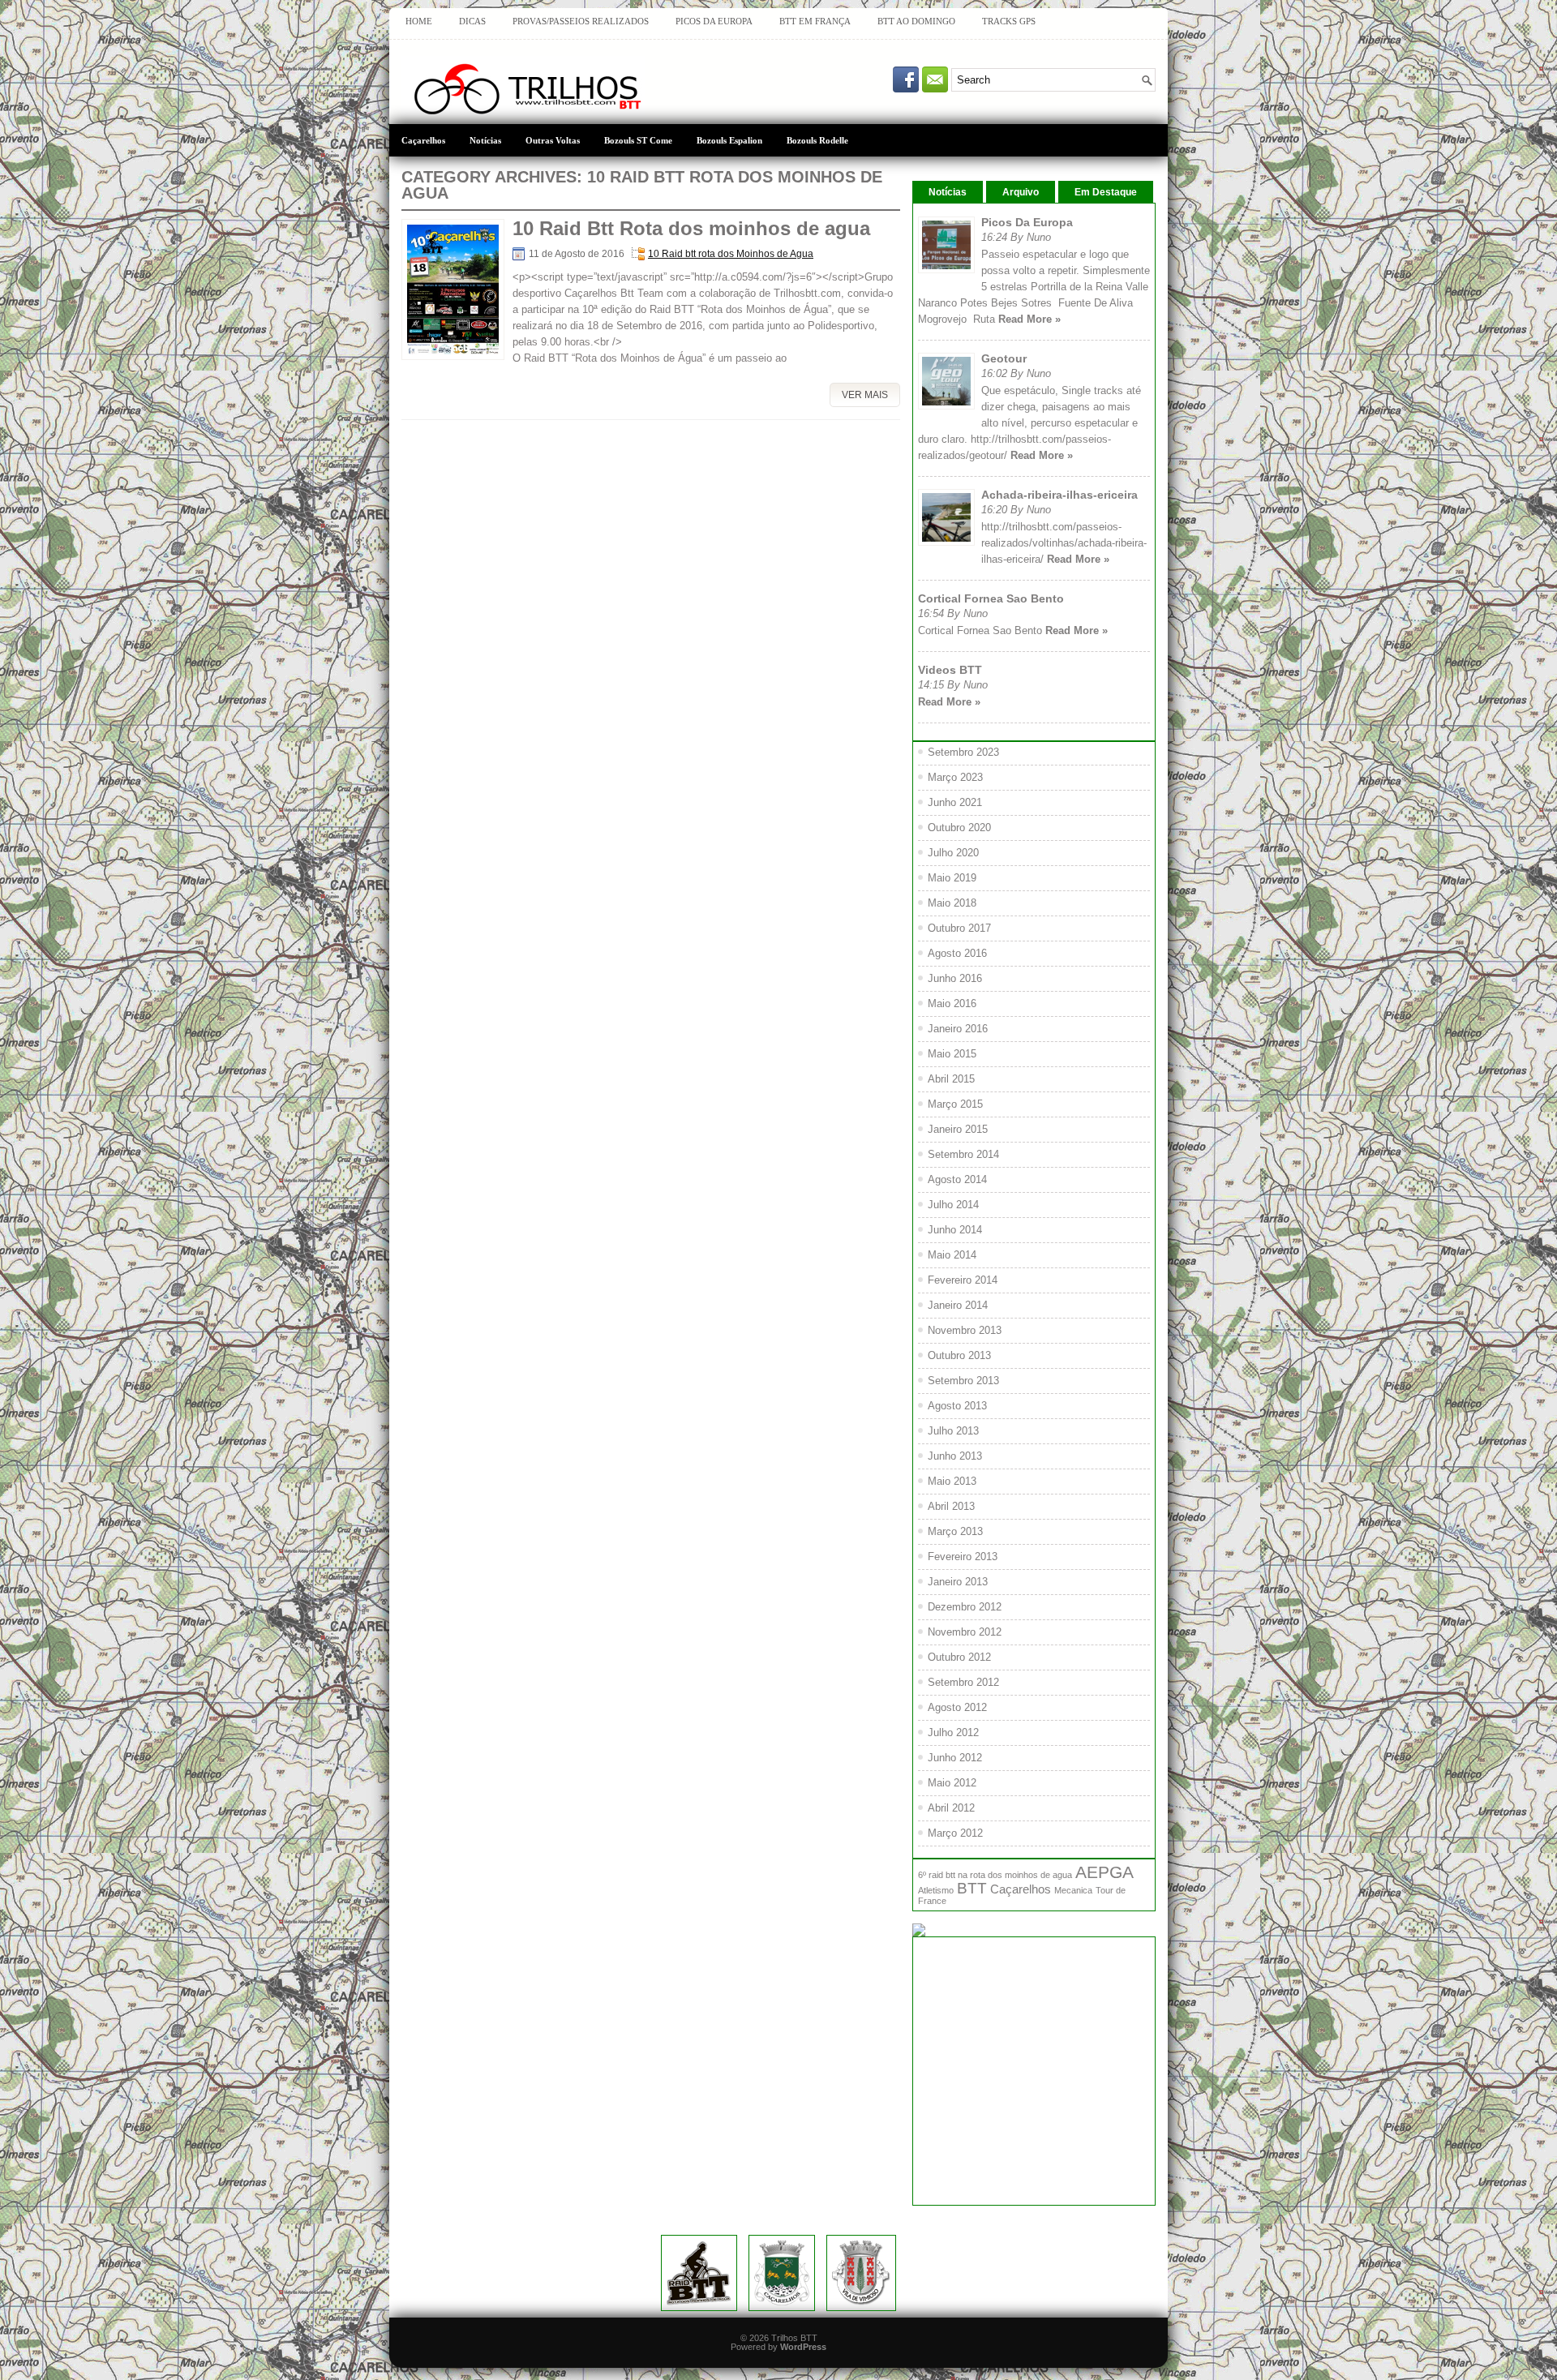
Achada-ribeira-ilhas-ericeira (1059, 495)
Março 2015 (955, 1104)
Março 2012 (955, 1833)
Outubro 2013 (959, 1355)
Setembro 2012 (963, 1682)
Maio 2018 (952, 903)
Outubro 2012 (959, 1657)
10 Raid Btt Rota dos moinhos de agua (691, 228)
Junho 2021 (955, 802)
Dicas (472, 21)
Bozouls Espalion (729, 141)
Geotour (1004, 358)
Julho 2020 (953, 853)
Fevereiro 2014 (963, 1280)
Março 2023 (955, 777)
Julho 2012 (953, 1732)
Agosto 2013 (957, 1406)
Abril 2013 (951, 1506)
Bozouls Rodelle (817, 141)
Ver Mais (865, 395)
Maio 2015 (952, 1054)
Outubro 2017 (959, 928)
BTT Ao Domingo (916, 21)
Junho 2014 (955, 1230)
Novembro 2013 (965, 1330)
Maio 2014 (952, 1255)
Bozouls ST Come (638, 141)
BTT (972, 1888)
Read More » (1029, 319)
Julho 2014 (953, 1205)
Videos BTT (950, 670)
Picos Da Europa (1027, 222)
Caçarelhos (423, 141)
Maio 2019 (952, 878)
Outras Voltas (553, 141)
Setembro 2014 (963, 1154)
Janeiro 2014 (958, 1305)
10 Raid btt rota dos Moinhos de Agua (731, 254)
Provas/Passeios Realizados (581, 21)
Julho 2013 (953, 1431)
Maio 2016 (952, 1003)
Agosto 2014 (957, 1179)
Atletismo (936, 1890)
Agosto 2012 (957, 1707)
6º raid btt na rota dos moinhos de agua (995, 1875)
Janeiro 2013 (958, 1582)
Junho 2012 (955, 1758)
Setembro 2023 (963, 752)
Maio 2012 (952, 1783)
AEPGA (1104, 1872)
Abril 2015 (951, 1079)
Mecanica (1073, 1890)
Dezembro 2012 (965, 1607)
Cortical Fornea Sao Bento (991, 598)
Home (419, 21)
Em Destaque (1106, 192)
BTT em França (815, 21)
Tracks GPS (1009, 21)
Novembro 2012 (965, 1632)
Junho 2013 (955, 1456)
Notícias (485, 141)
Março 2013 (955, 1531)
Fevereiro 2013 (963, 1557)
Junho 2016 (955, 978)
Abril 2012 (951, 1808)
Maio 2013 (952, 1481)
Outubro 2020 (959, 828)
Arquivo (1021, 192)
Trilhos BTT (794, 2338)
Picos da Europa (714, 21)
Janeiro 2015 (958, 1129)
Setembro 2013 (963, 1381)
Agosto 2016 (957, 953)
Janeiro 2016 (958, 1029)
